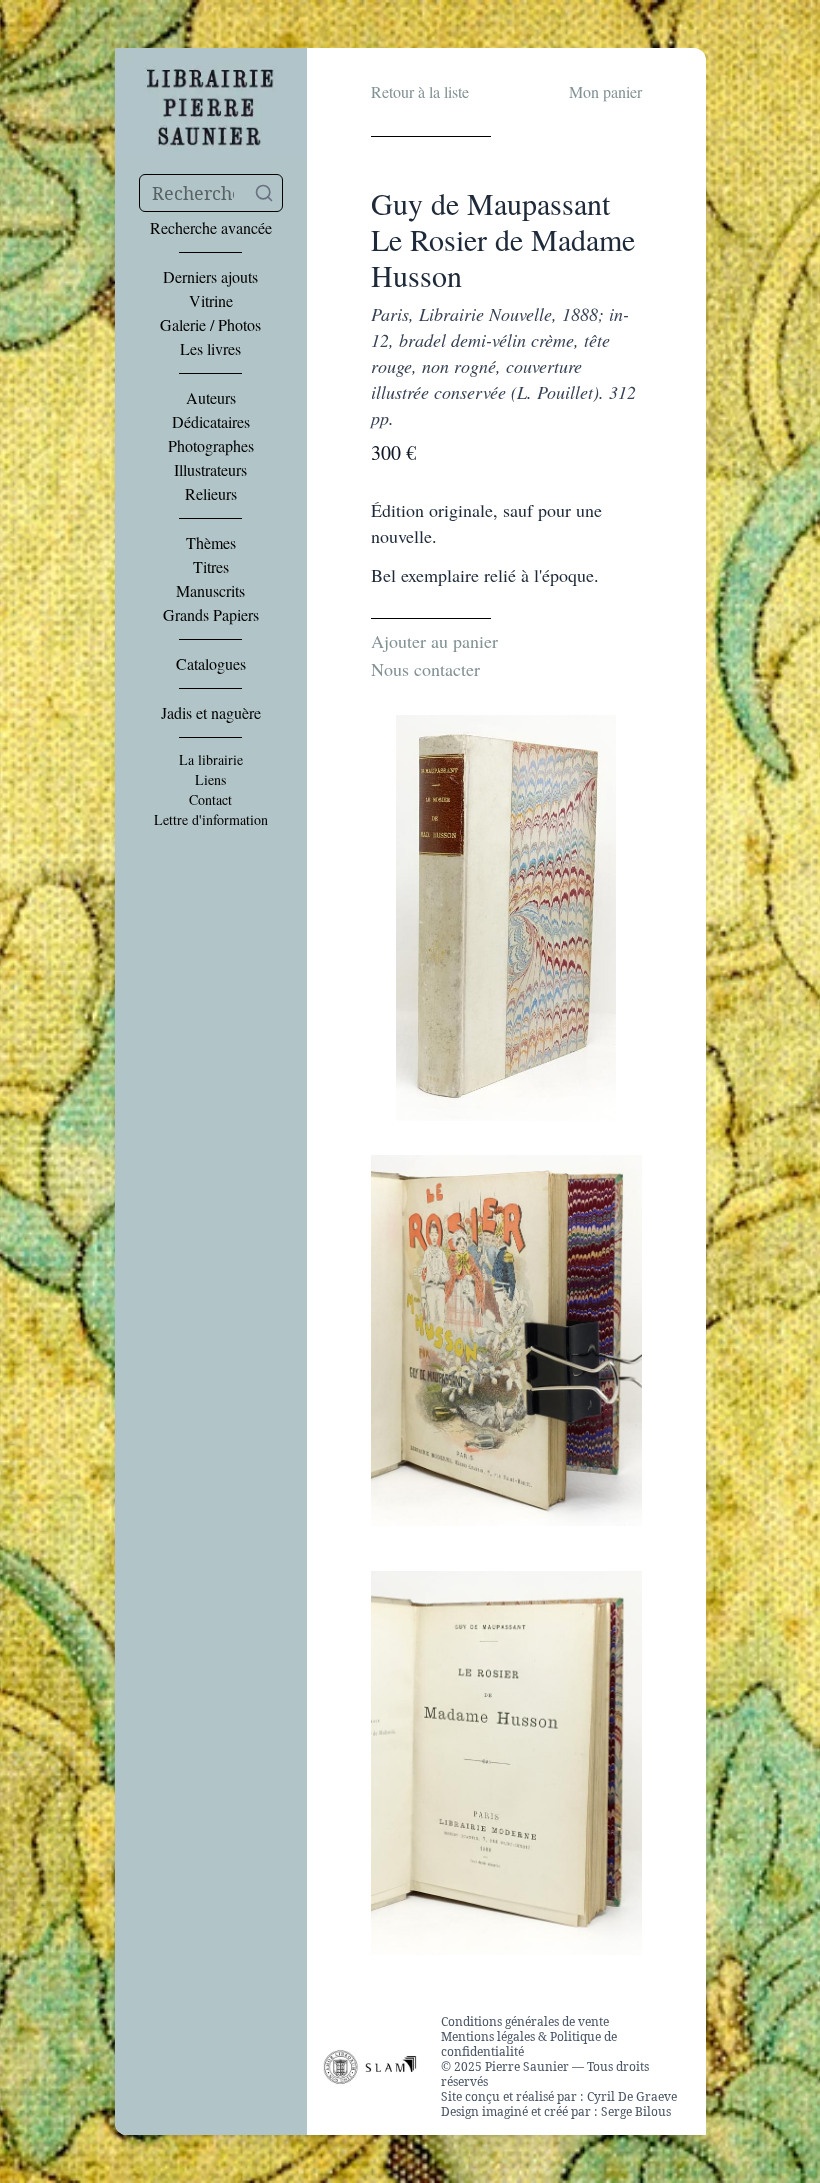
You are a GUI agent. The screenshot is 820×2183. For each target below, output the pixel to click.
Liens (210, 780)
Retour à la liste (420, 91)
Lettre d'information (211, 820)
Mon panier (605, 91)
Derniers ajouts (210, 277)
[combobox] (211, 193)
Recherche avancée (211, 228)
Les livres (210, 349)
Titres (211, 567)
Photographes (211, 446)
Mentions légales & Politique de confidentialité (529, 2044)
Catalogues (211, 664)
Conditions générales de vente (525, 2021)
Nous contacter (425, 669)
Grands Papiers (211, 615)
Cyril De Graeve (632, 2096)
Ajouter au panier (434, 641)
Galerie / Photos (210, 325)
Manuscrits (210, 591)
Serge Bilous (636, 2111)
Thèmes (211, 543)
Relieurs (211, 494)
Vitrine (211, 301)
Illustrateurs (210, 470)
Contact (210, 800)
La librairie (211, 760)
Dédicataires (211, 422)
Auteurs (211, 398)
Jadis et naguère (211, 713)
